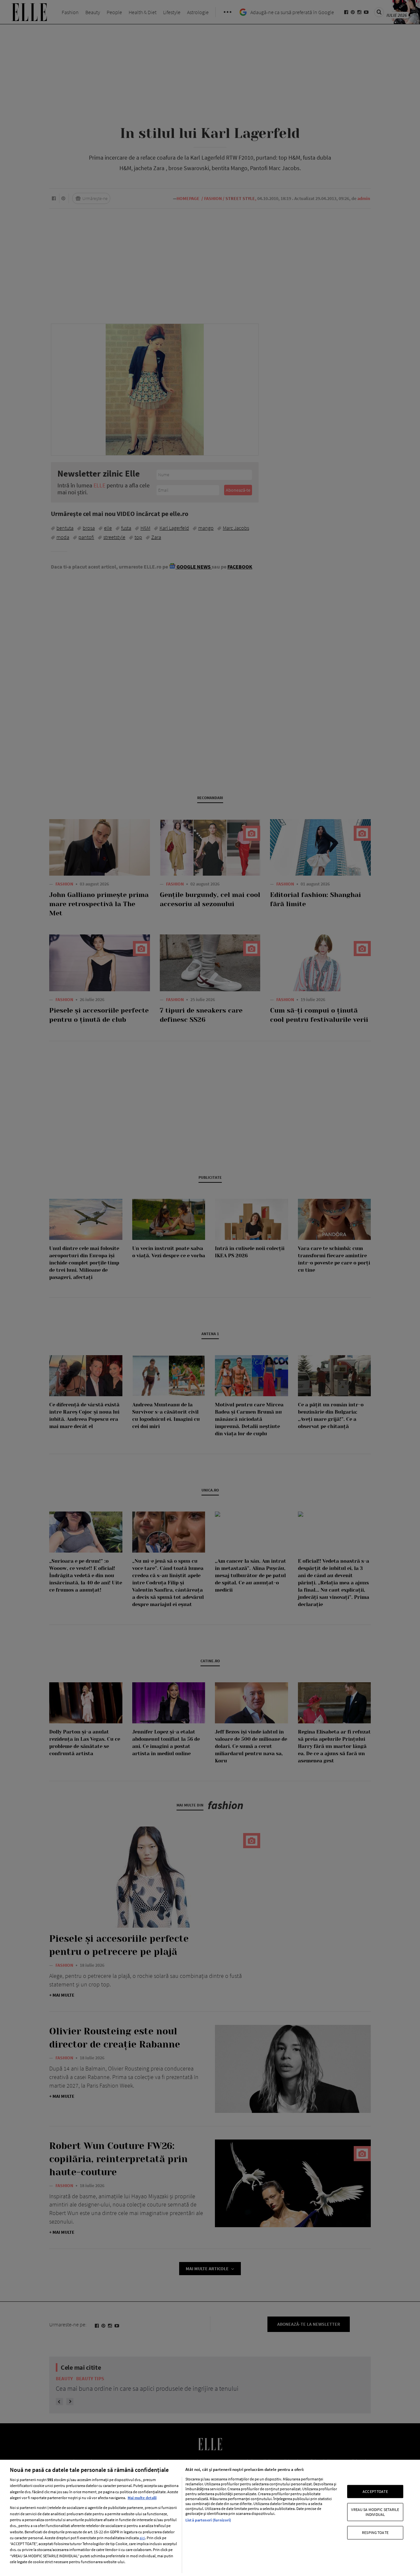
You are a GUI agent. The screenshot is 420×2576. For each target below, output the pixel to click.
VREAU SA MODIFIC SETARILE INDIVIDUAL (375, 2512)
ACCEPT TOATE (375, 2491)
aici (142, 2538)
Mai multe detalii (142, 2498)
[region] (210, 2518)
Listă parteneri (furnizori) (208, 2520)
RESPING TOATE (375, 2532)
